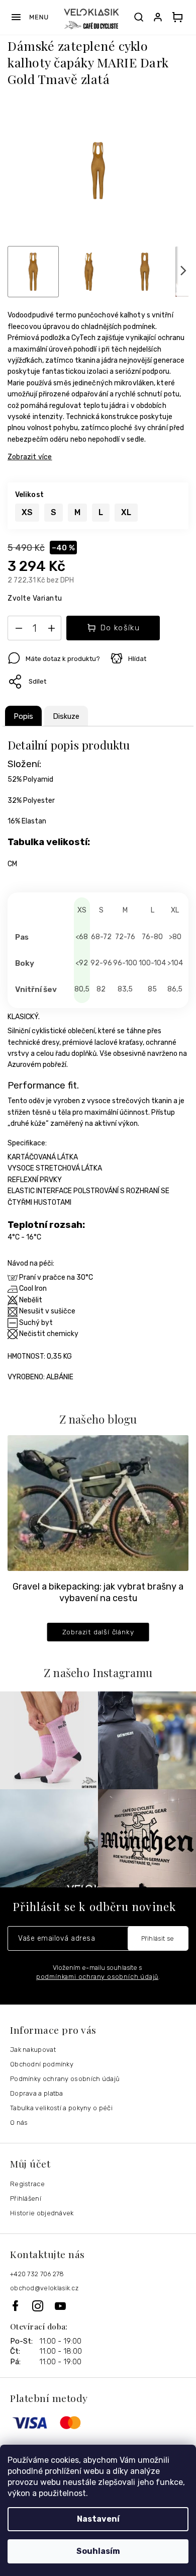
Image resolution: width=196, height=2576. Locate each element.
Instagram (43, 2306)
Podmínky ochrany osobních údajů (65, 2079)
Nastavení (98, 2519)
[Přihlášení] (160, 17)
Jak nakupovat (33, 2050)
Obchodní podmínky (42, 2064)
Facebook (21, 2306)
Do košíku (120, 628)
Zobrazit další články (98, 1632)
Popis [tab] (23, 716)
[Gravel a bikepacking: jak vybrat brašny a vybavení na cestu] (98, 1503)
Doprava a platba (37, 2093)
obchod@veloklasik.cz (44, 2288)
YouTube (61, 2306)
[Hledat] (139, 17)
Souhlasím (98, 2551)
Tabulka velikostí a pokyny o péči (61, 2108)
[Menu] (29, 17)
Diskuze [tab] (66, 716)
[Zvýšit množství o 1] (51, 630)
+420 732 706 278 (37, 2274)
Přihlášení (26, 2198)
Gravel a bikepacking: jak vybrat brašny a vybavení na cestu (98, 1592)
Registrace (27, 2184)
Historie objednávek (42, 2213)
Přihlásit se (158, 1938)
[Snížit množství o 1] (19, 630)
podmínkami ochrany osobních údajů (97, 1977)
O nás (19, 2123)
